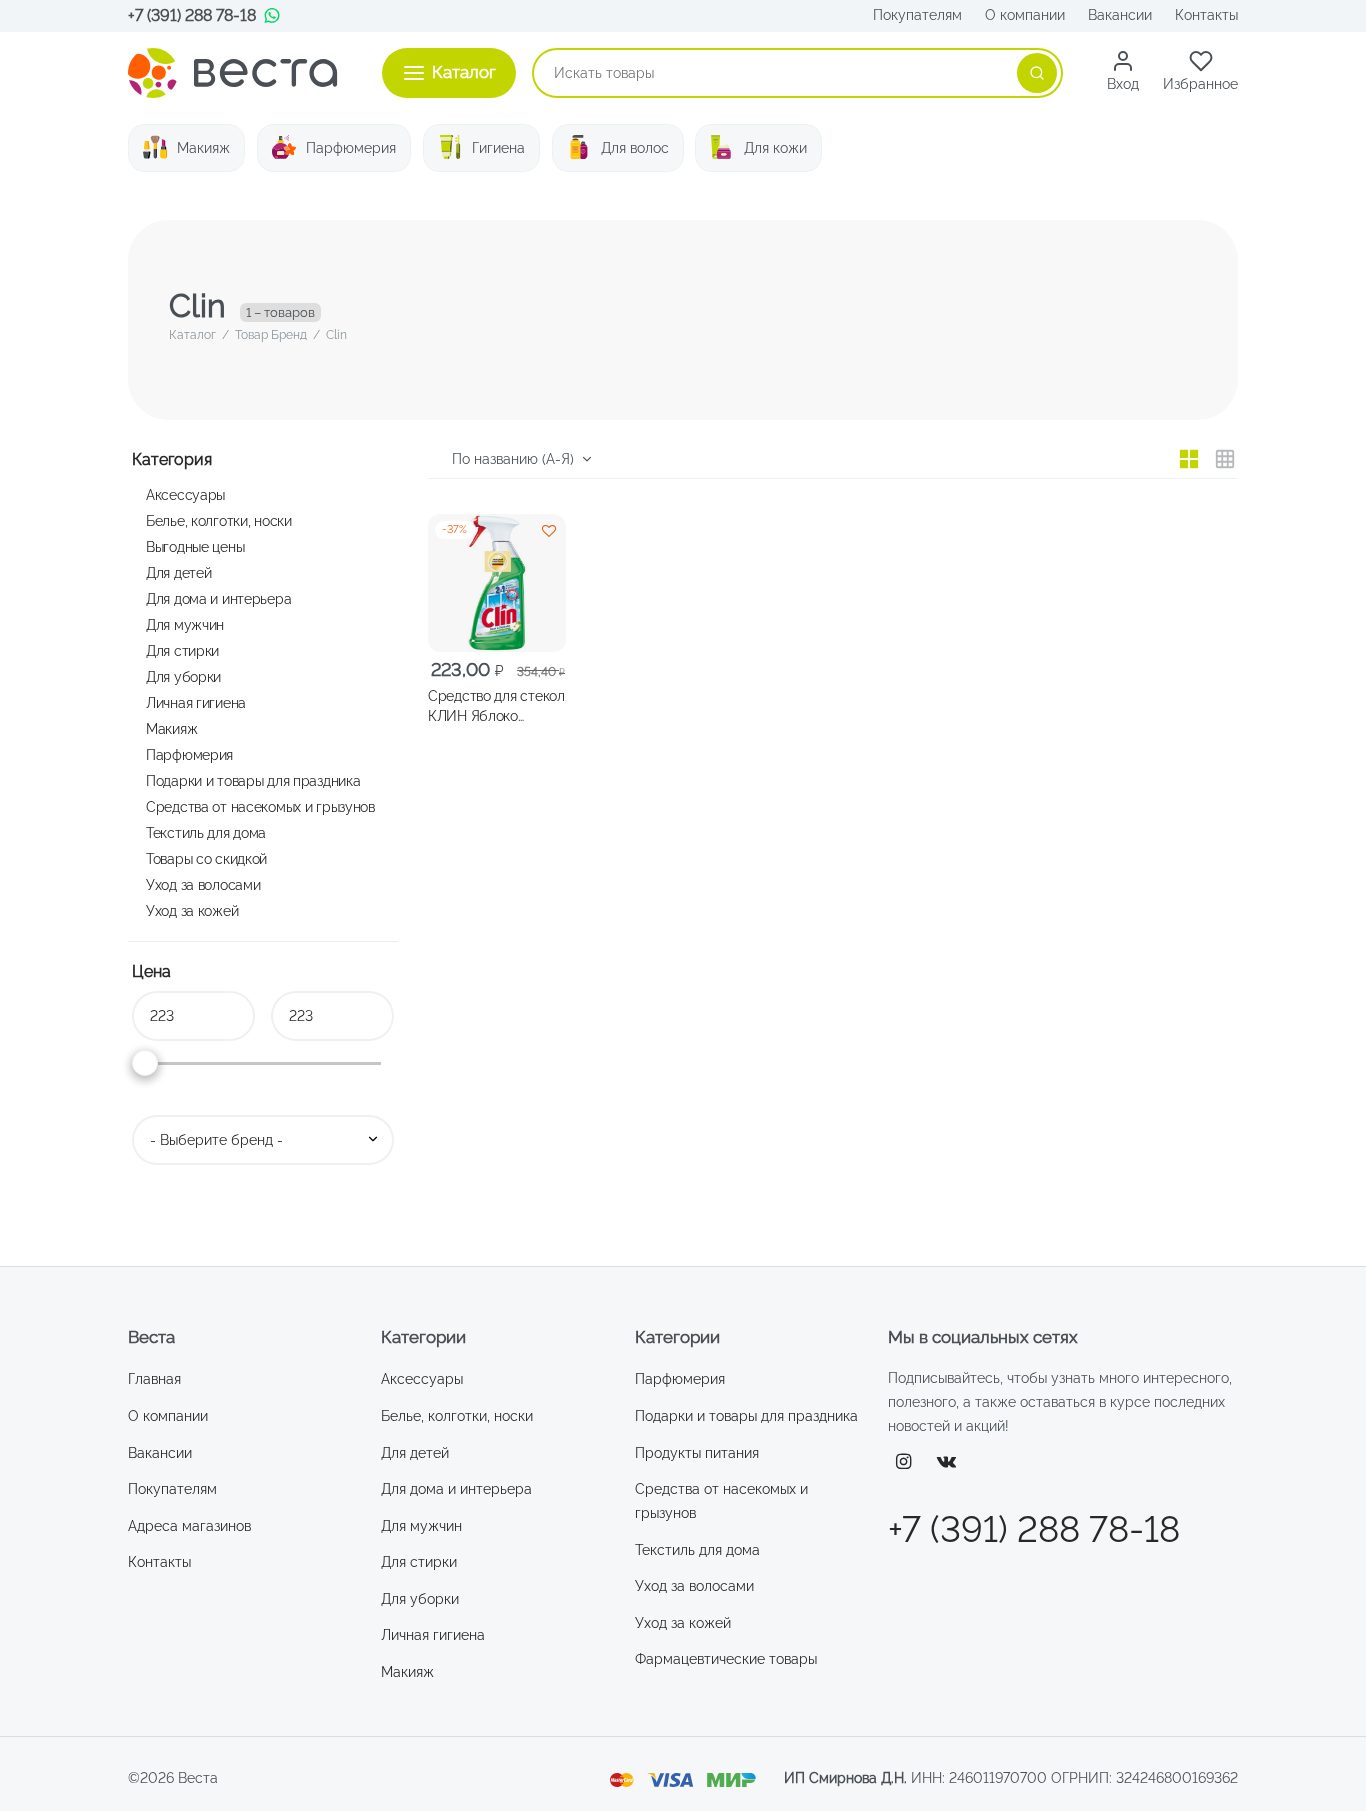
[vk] (947, 1462)
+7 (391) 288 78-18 (192, 15)
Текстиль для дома (206, 832)
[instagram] (903, 1462)
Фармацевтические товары (726, 1659)
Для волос (635, 148)
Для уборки (183, 676)
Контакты (1206, 15)
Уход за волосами (203, 884)
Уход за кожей (192, 910)
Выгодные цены (195, 546)
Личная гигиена (196, 702)
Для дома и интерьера (218, 598)
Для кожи (775, 148)
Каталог (192, 335)
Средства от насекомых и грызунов (260, 806)
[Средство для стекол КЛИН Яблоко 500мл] (497, 583)
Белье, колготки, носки (219, 520)
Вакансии (1120, 15)
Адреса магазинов (189, 1526)
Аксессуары (185, 494)
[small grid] (1225, 459)
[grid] (1189, 459)
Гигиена (498, 148)
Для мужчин (185, 624)
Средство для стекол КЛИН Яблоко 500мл (496, 707)
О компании (1025, 15)
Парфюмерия (351, 148)
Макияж (203, 148)
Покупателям (917, 15)
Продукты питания (697, 1453)
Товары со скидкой (206, 858)
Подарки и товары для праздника (253, 780)
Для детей (178, 572)
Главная (154, 1379)
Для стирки (182, 650)
